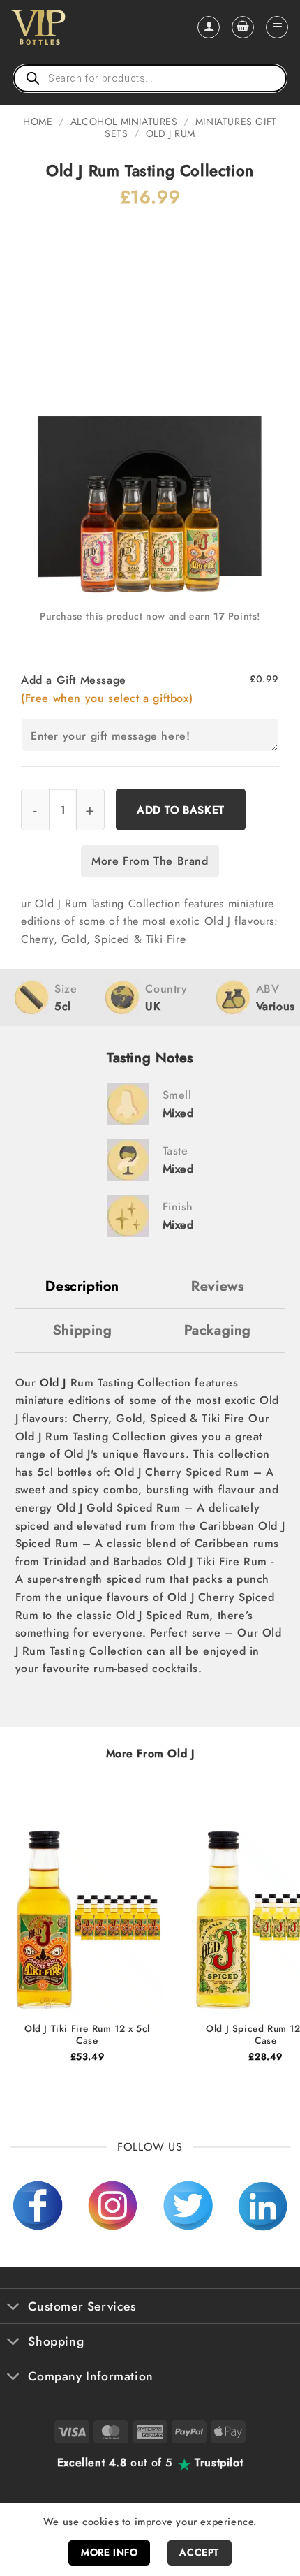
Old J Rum (171, 133)
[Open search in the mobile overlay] (150, 78)
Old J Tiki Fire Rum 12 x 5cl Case (87, 2035)
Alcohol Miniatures (124, 122)
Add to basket (181, 810)
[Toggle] (14, 2307)
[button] (243, 27)
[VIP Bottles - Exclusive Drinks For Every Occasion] (69, 27)
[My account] (209, 27)
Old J (53, 1383)
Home (38, 122)
